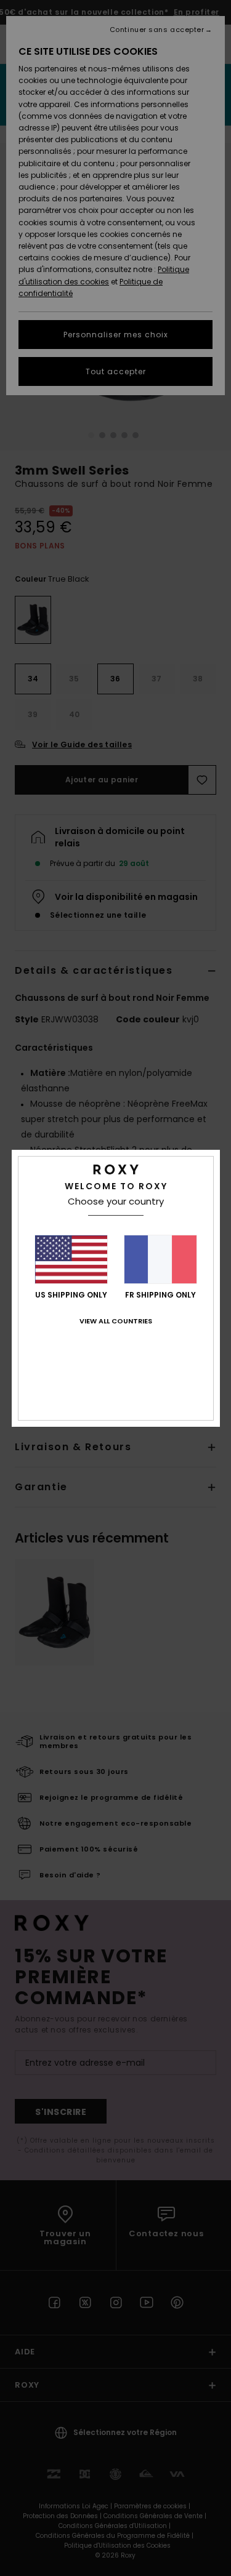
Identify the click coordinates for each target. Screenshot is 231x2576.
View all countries (116, 1321)
